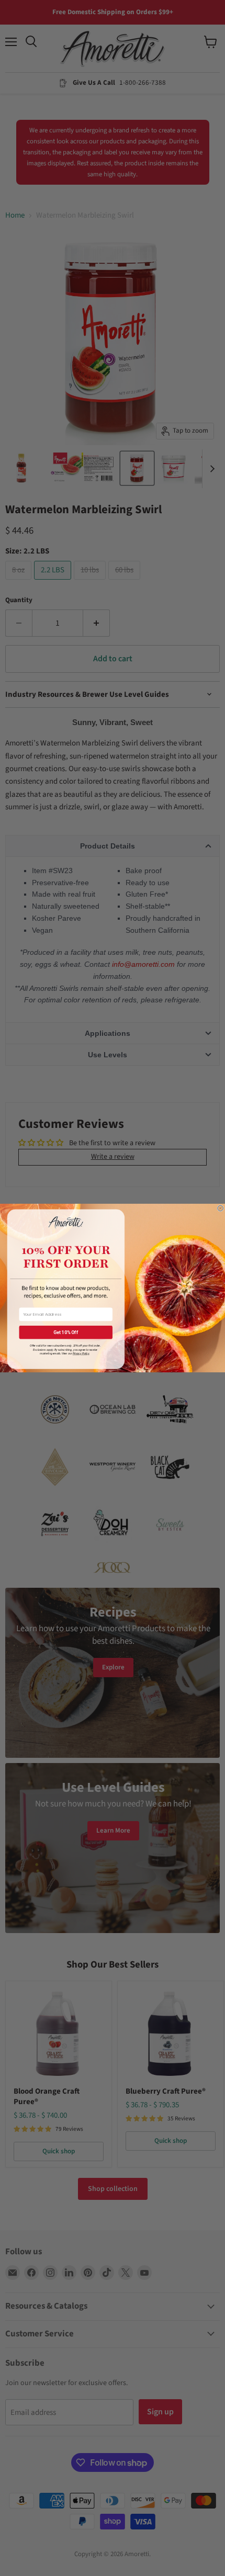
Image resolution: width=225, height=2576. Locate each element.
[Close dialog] (221, 1208)
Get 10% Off (66, 1332)
